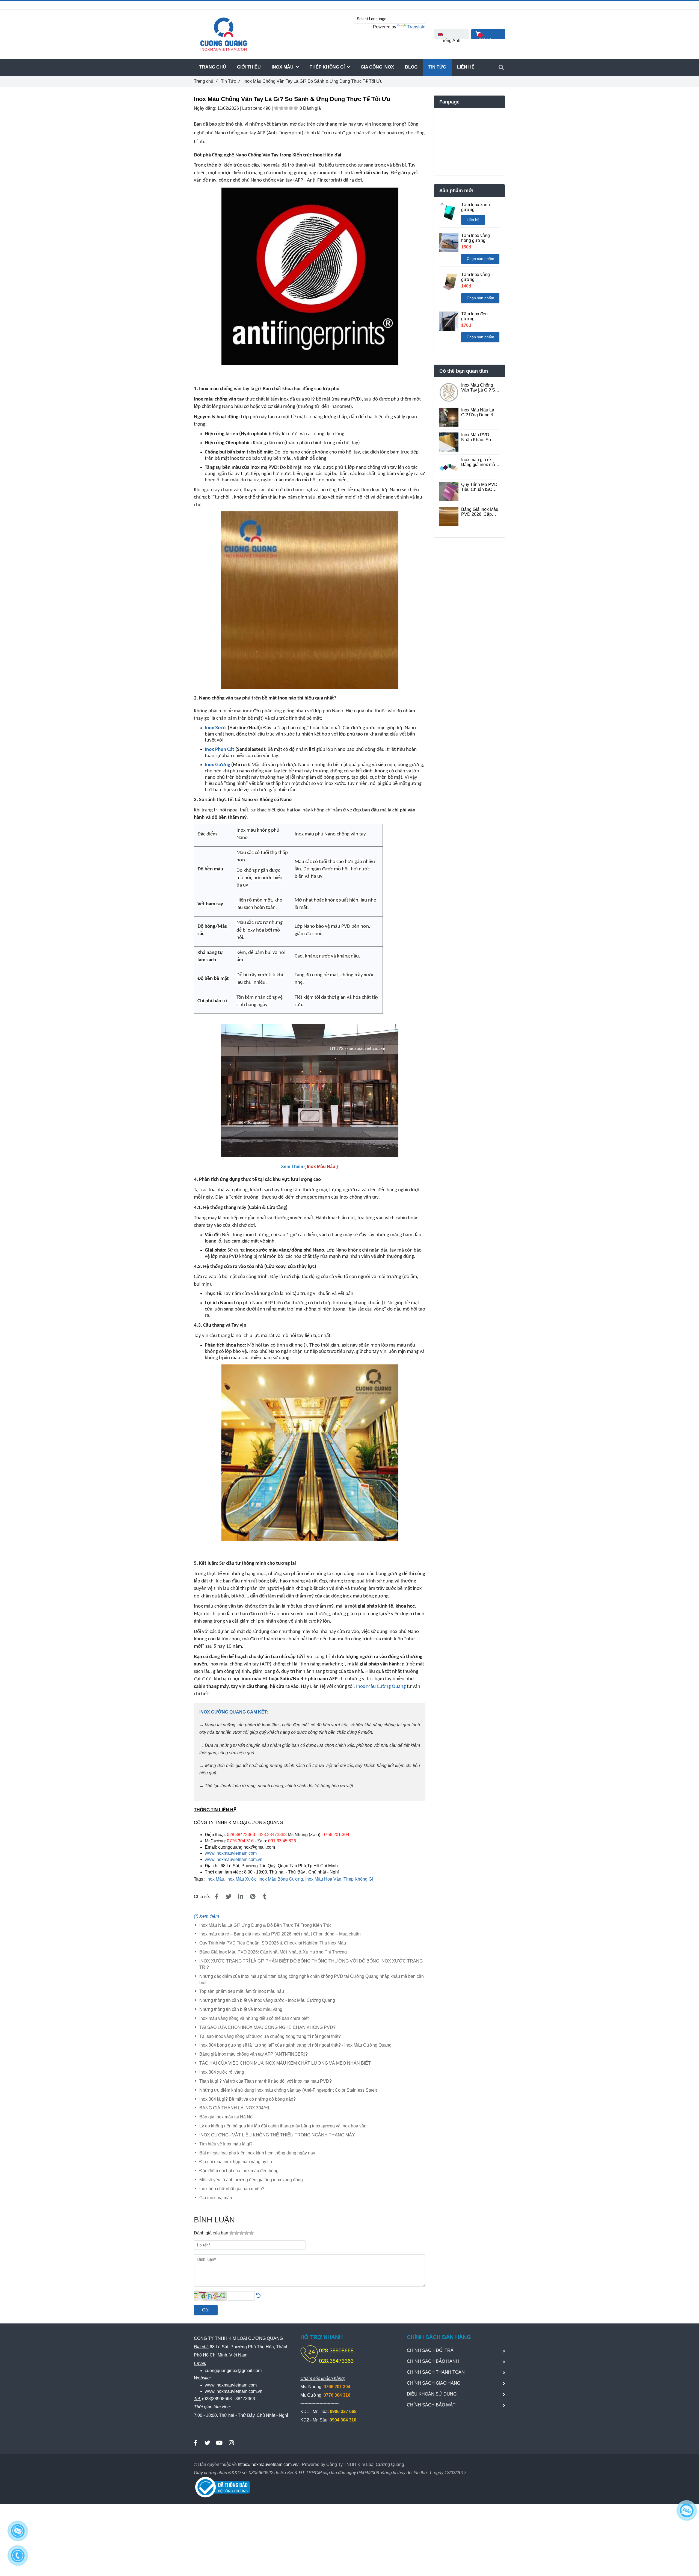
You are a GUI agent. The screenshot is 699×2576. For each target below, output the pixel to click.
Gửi (206, 2310)
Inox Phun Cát (220, 750)
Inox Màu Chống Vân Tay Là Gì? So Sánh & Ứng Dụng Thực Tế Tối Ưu (479, 388)
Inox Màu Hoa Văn (323, 1879)
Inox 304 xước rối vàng (222, 2072)
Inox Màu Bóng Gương (281, 1879)
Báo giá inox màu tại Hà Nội (226, 2117)
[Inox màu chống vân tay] (310, 515)
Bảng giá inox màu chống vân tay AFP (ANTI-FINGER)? (254, 2054)
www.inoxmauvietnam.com (231, 1853)
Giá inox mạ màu (216, 2198)
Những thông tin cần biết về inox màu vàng (241, 2009)
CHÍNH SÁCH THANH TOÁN (436, 2372)
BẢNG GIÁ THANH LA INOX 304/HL (235, 2108)
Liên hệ (473, 220)
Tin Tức (230, 81)
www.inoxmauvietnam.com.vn (234, 1859)
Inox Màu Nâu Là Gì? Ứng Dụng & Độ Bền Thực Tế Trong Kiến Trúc (265, 1925)
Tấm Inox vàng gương (476, 277)
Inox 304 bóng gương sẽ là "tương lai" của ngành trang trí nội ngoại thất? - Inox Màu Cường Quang (295, 2045)
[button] (451, 34)
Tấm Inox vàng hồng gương (476, 238)
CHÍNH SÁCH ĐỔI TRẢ (430, 2350)
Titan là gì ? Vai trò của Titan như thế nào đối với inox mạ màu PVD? (266, 2081)
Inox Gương (217, 765)
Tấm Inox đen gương (474, 316)
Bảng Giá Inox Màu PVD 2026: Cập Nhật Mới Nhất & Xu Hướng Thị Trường (273, 1952)
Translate (416, 27)
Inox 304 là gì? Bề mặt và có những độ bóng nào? (248, 2099)
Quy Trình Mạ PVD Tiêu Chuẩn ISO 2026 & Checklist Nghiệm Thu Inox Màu (273, 1943)
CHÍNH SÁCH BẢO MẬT (431, 2405)
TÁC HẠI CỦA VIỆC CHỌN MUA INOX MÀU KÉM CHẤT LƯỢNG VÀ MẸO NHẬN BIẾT (285, 2063)
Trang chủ (205, 81)
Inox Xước (216, 728)
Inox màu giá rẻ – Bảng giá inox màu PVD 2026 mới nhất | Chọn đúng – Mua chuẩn (280, 1934)
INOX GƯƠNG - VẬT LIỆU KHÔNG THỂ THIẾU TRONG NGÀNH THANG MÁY (277, 2135)
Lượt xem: (253, 108)
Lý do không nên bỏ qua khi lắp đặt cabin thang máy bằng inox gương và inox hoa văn (283, 2126)
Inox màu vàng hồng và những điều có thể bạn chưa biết (254, 2018)
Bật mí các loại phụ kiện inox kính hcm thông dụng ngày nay (257, 2153)
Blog (411, 67)
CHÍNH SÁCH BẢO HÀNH (433, 2361)
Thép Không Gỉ (358, 1879)
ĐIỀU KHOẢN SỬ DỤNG (432, 2394)
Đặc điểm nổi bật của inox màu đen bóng (239, 2171)
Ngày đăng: (206, 108)
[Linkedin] (241, 1897)
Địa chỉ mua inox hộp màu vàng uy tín (236, 2162)
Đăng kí (499, 5)
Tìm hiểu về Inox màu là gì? (226, 2144)
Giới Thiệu (249, 67)
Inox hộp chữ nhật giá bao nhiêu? (232, 2189)
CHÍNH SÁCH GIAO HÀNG (434, 2383)
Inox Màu (215, 1879)
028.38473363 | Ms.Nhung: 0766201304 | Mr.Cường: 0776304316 (260, 5)
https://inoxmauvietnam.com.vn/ (268, 2464)
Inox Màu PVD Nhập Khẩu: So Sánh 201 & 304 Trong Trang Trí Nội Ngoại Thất (480, 437)
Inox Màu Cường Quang (381, 1687)
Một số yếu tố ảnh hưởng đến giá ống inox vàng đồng (251, 2180)
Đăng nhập (474, 5)
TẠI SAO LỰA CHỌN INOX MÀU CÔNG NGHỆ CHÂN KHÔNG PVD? (267, 2027)
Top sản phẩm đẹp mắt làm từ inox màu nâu (242, 1991)
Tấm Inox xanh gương (476, 207)
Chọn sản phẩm (480, 259)
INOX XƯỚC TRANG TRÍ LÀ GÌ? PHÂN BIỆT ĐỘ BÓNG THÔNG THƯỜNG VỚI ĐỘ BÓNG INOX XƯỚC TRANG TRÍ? (311, 1964)
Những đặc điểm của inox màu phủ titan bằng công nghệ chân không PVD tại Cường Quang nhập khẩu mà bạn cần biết (312, 1979)
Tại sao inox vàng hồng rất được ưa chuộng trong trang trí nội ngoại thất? (270, 2036)
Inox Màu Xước (241, 1879)
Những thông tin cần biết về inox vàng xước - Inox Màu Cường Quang (267, 2000)
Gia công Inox (377, 67)
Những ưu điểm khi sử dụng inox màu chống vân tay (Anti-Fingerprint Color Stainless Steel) (288, 2090)
